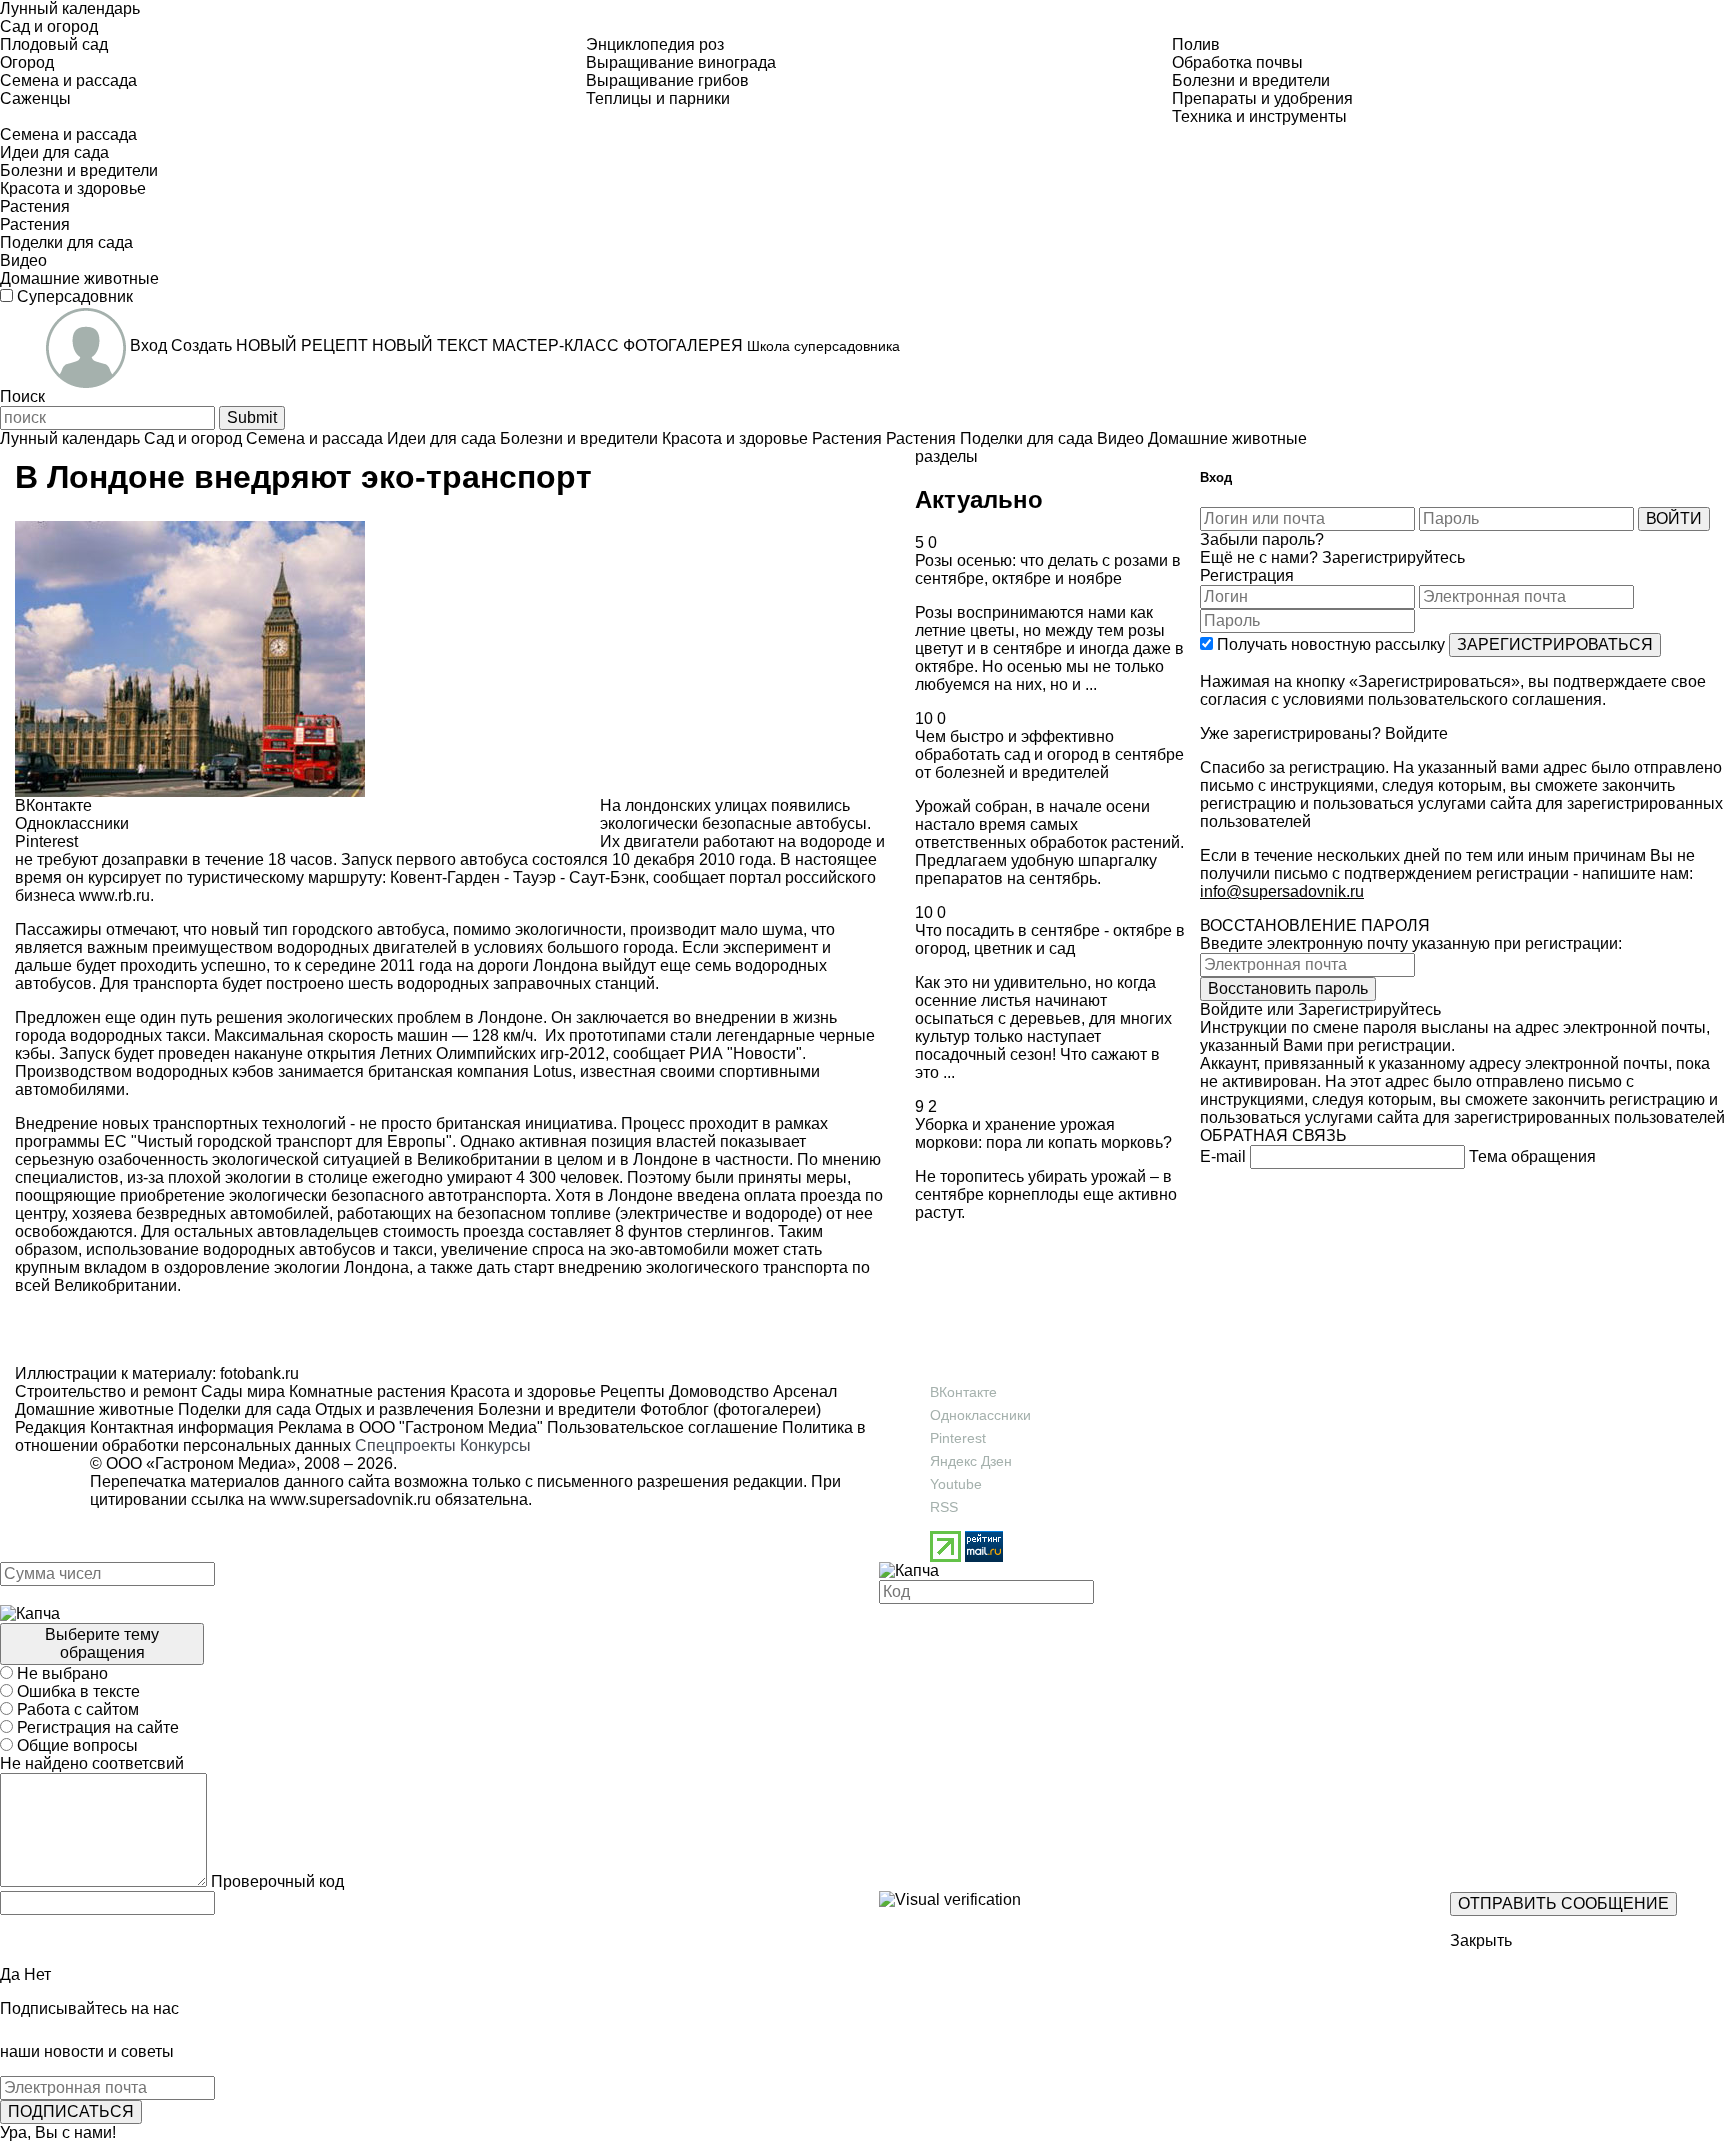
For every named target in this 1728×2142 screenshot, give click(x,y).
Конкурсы (495, 1445)
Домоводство (717, 1391)
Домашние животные (94, 1409)
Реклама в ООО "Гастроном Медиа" (410, 1427)
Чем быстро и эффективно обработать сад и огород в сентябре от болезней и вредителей (1049, 754)
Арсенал (803, 1391)
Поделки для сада (242, 1409)
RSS (944, 1507)
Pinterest (958, 1438)
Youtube (956, 1484)
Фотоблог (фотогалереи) (728, 1409)
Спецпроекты (405, 1445)
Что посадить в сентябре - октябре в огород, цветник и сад (1050, 939)
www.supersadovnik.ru (350, 1499)
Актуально (979, 499)
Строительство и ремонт (106, 1391)
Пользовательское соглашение (662, 1427)
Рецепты (630, 1391)
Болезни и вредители (555, 1409)
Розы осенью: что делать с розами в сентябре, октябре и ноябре (1048, 569)
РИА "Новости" (745, 1053)
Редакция (50, 1427)
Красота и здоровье (521, 1391)
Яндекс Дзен (971, 1461)
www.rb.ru (114, 895)
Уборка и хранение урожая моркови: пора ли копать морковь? (1043, 1133)
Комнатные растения (365, 1391)
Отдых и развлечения (392, 1409)
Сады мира (241, 1391)
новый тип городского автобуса (328, 929)
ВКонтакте (963, 1392)
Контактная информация (182, 1427)
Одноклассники (980, 1415)
